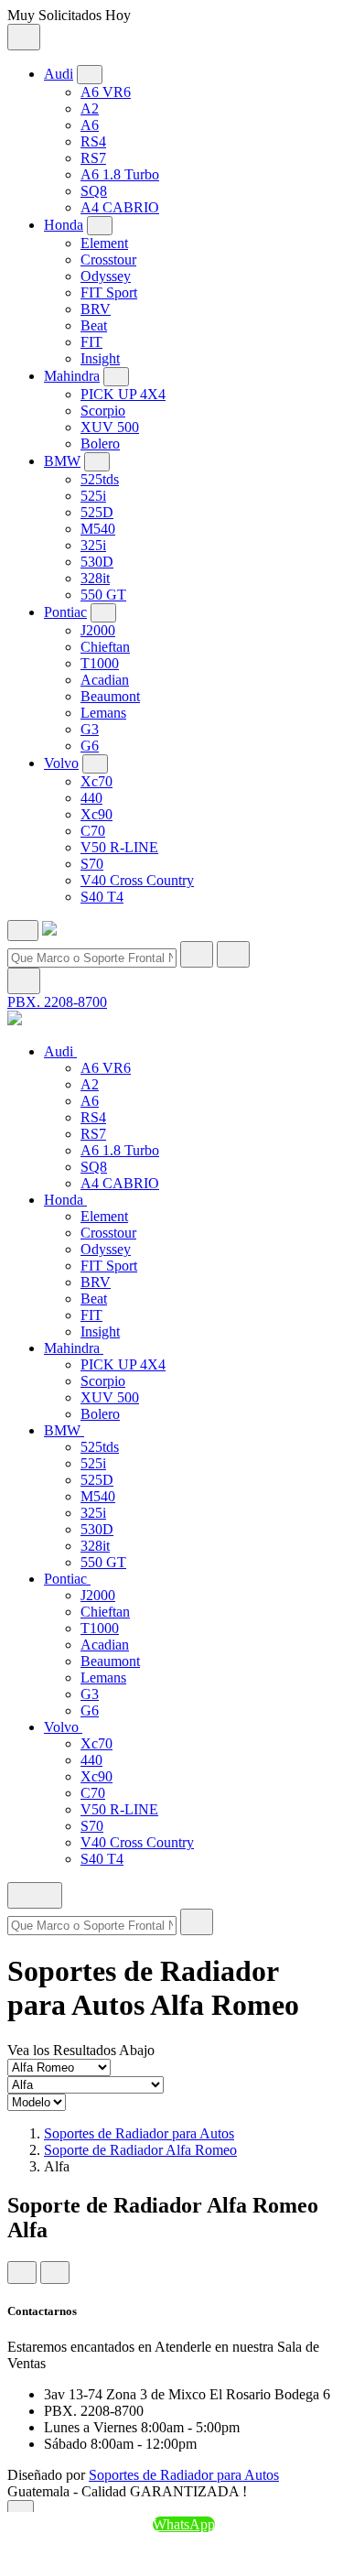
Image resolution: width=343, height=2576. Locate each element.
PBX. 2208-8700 (57, 1002)
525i (93, 496)
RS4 (93, 141)
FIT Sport (109, 292)
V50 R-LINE (119, 847)
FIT (91, 342)
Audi (59, 74)
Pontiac (65, 612)
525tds (100, 479)
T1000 (100, 663)
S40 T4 (102, 897)
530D (97, 562)
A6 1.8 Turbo (120, 174)
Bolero (100, 444)
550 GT (103, 595)
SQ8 (94, 191)
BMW (62, 461)
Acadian (105, 680)
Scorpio (103, 411)
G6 (90, 746)
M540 (98, 529)
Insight (100, 358)
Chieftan (105, 647)
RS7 (93, 158)
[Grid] (22, 2273)
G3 (90, 729)
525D (97, 512)
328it (95, 578)
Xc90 (96, 814)
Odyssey (106, 276)
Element (104, 243)
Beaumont (110, 696)
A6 (90, 125)
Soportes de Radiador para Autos (139, 2133)
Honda (64, 225)
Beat (94, 325)
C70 (93, 831)
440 (91, 798)
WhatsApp (184, 2524)
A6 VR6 (106, 92)
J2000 (98, 630)
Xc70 (96, 781)
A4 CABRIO (120, 207)
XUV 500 (110, 427)
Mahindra (72, 376)
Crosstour (108, 260)
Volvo (61, 763)
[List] (55, 2273)
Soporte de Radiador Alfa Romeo (140, 2150)
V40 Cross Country (137, 880)
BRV (96, 309)
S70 (92, 864)
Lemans (103, 713)
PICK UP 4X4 (123, 394)
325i (93, 545)
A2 (90, 108)
